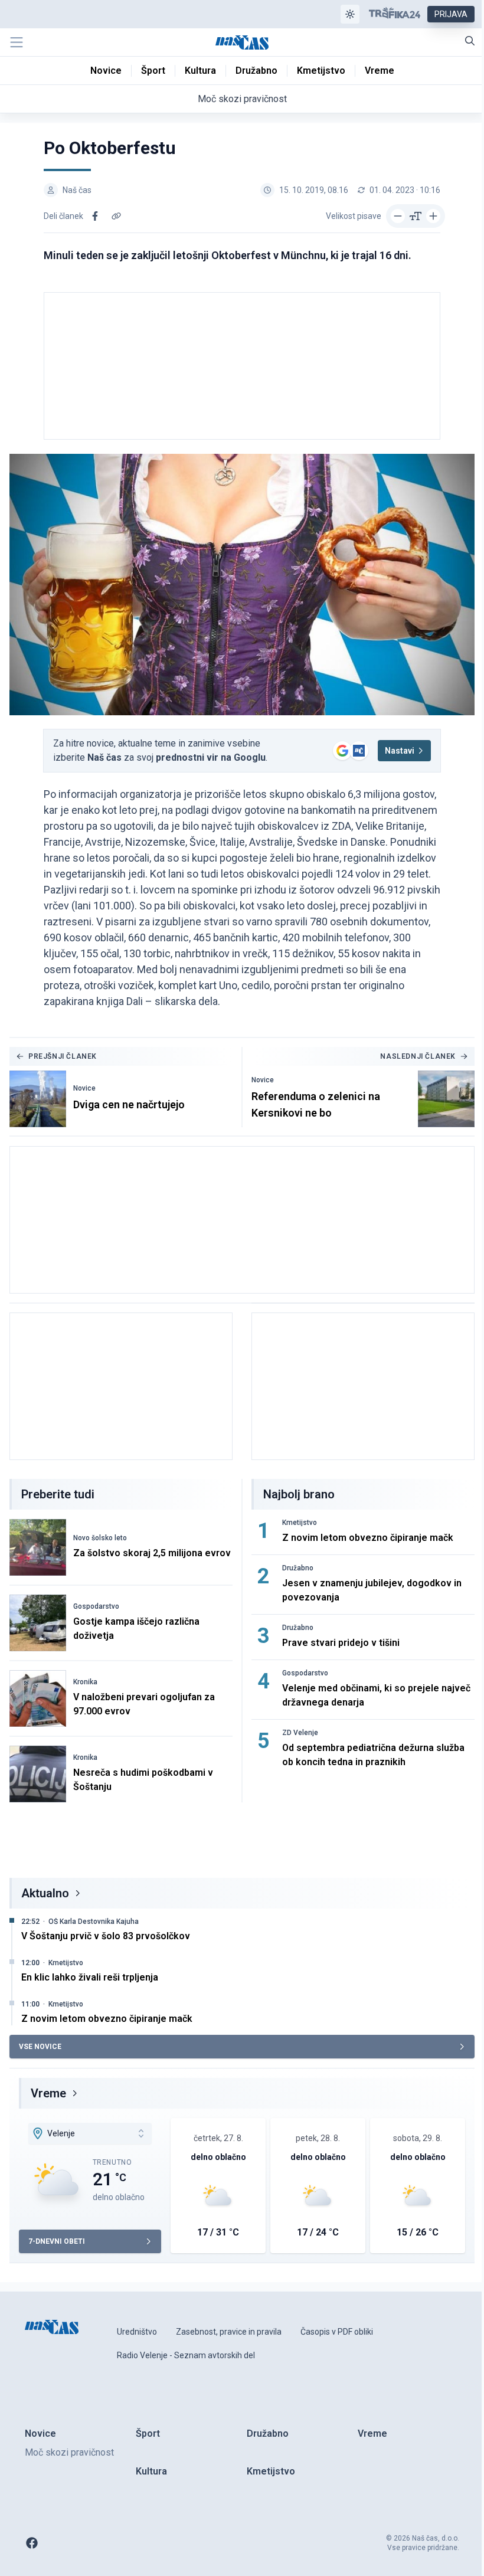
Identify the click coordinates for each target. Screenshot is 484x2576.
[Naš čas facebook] (32, 2543)
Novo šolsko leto (100, 1538)
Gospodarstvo (96, 1606)
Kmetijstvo (300, 1523)
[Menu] (17, 42)
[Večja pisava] (433, 216)
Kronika (85, 1682)
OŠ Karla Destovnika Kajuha (94, 1922)
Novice (84, 1088)
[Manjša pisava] (398, 216)
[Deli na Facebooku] (95, 216)
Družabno (298, 1568)
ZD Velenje (300, 1733)
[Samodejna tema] (350, 14)
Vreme (48, 2093)
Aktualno (45, 1893)
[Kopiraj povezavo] (116, 216)
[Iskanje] (470, 41)
